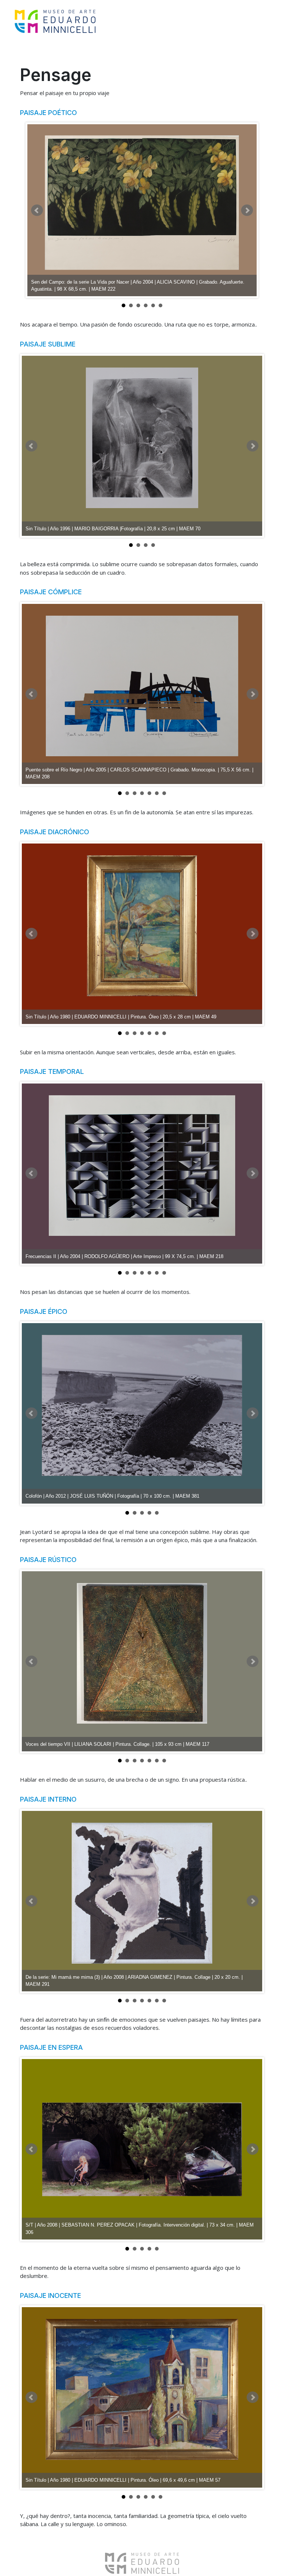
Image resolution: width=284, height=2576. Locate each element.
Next (247, 210)
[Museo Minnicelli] (55, 20)
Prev (37, 210)
